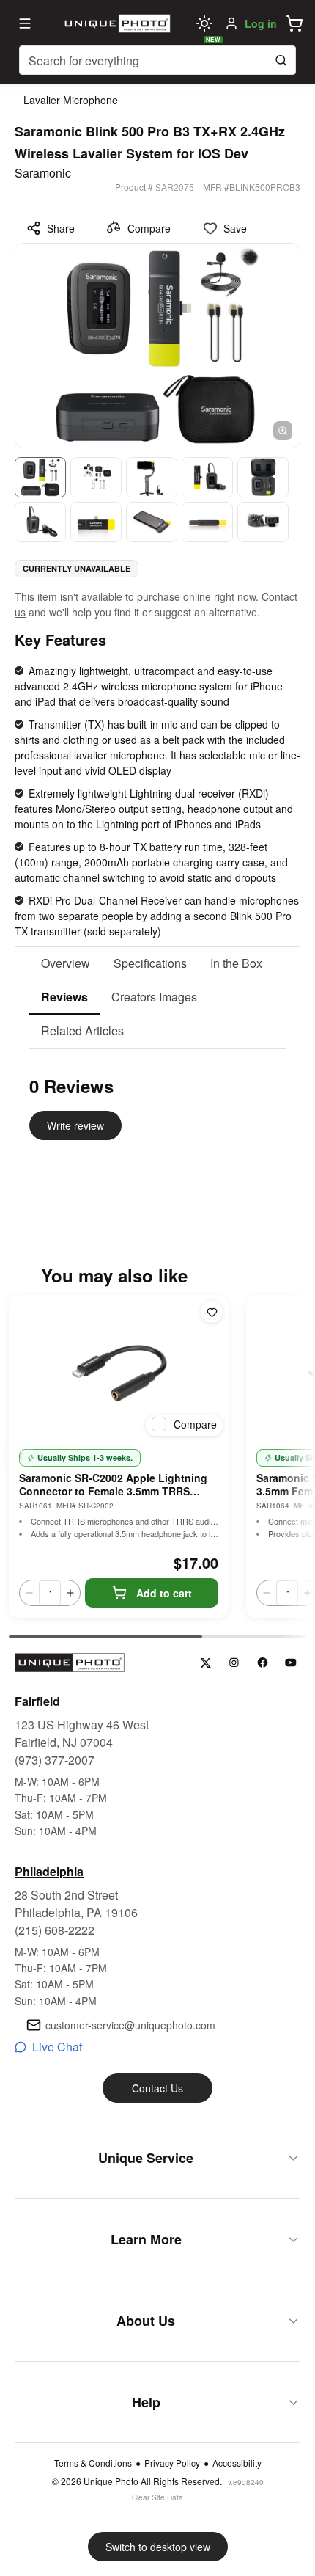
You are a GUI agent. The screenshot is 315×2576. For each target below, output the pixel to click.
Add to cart (164, 1593)
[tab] (66, 964)
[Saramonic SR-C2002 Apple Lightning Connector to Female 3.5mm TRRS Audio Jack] (119, 1368)
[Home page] (116, 23)
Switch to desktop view (158, 2547)
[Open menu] (25, 23)
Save (235, 228)
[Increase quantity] (70, 1593)
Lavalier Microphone (71, 100)
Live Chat (57, 2047)
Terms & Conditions (93, 2463)
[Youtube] (291, 1663)
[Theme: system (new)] (204, 23)
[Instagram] (234, 1663)
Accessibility (237, 2463)
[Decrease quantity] (29, 1593)
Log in (261, 23)
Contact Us (157, 2088)
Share (61, 228)
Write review (75, 1125)
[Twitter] (205, 1663)
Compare (149, 228)
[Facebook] (263, 1663)
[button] (294, 23)
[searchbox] (157, 60)
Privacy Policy (172, 2463)
